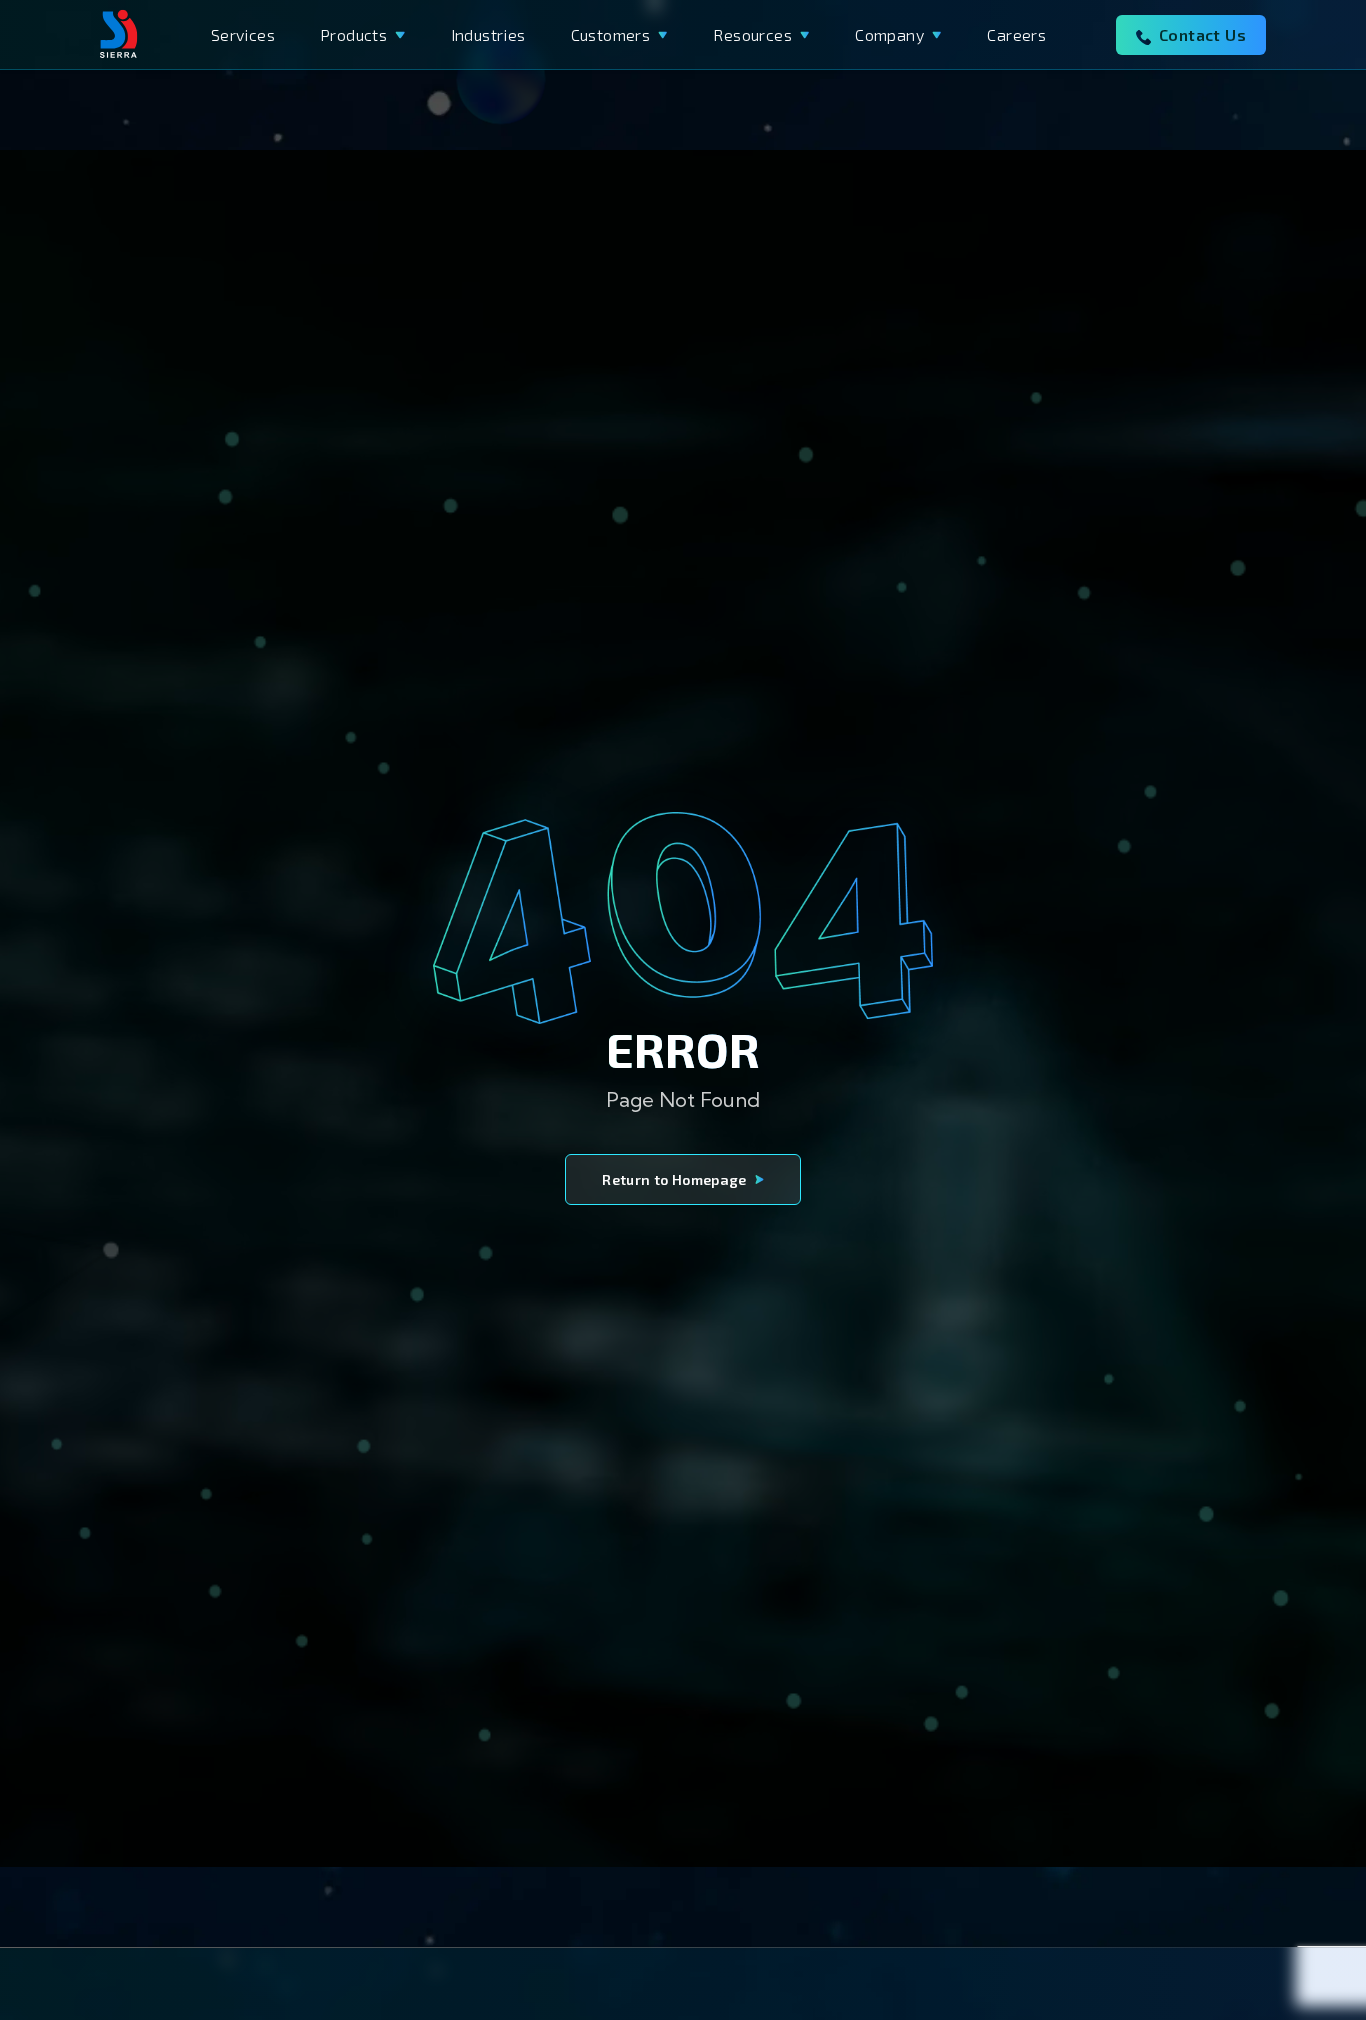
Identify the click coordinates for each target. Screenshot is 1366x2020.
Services (243, 34)
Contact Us (1202, 34)
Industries (488, 34)
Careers (1016, 34)
